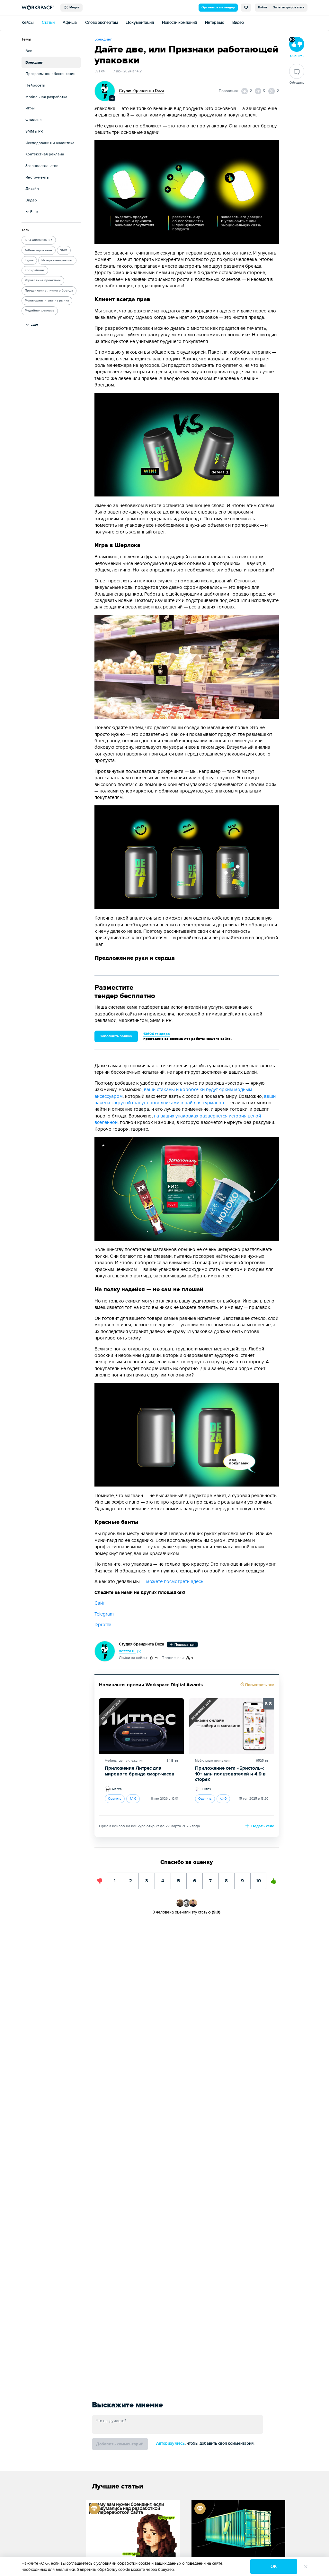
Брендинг (34, 63)
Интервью (215, 23)
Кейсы (28, 23)
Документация (140, 23)
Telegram (104, 1614)
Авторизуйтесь (170, 2444)
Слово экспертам (102, 23)
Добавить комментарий (120, 2444)
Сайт (100, 1603)
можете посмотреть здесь (175, 1582)
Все (29, 51)
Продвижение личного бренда (49, 291)
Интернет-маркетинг (57, 260)
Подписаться (184, 1645)
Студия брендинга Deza (142, 91)
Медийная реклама (40, 310)
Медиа (73, 7)
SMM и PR (34, 131)
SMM (64, 250)
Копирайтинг (35, 270)
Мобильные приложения (124, 1761)
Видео (238, 23)
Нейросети (35, 85)
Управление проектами (43, 280)
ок (274, 2567)
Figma (29, 260)
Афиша (70, 23)
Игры (30, 108)
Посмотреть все (259, 1685)
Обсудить (297, 83)
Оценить (115, 1799)
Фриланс (33, 120)
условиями (106, 2563)
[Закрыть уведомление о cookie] (306, 2566)
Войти (262, 7)
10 (259, 1878)
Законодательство (42, 166)
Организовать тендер (218, 7)
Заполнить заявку (116, 1036)
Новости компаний (179, 23)
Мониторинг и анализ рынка (47, 301)
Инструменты (37, 177)
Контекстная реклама (45, 154)
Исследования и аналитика (50, 143)
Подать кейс (262, 1826)
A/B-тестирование (38, 250)
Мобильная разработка (46, 97)
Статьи (48, 23)
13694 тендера (157, 1034)
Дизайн (32, 189)
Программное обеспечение (50, 74)
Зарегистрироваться (289, 7)
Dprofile (103, 1625)
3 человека (163, 1912)
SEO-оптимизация (39, 240)
